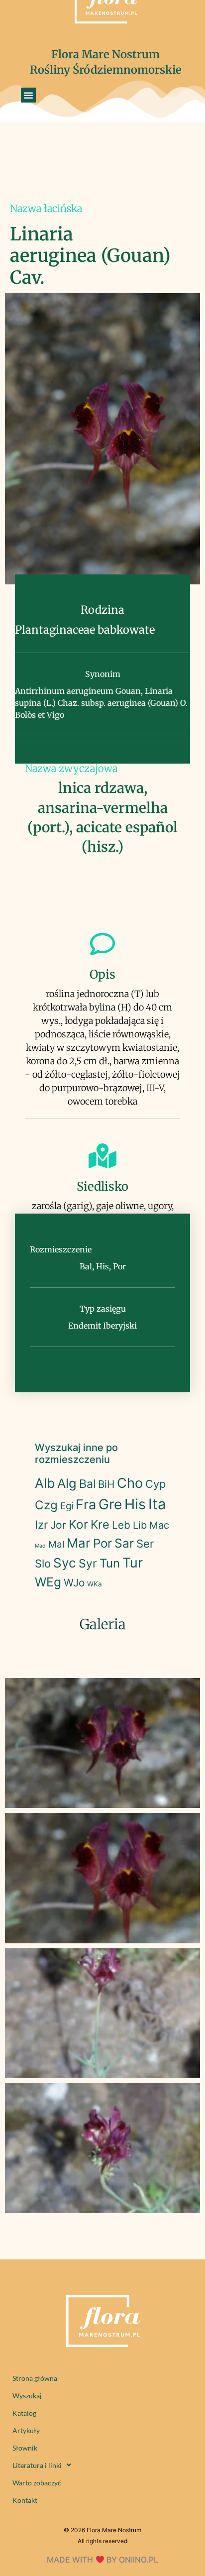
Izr (41, 1524)
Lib (140, 1525)
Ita (157, 1504)
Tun (110, 1563)
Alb (45, 1483)
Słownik (25, 2448)
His (135, 1504)
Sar (124, 1543)
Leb (121, 1525)
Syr (88, 1564)
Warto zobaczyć (37, 2483)
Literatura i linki (37, 2465)
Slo (43, 1564)
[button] (28, 95)
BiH (106, 1484)
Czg (46, 1505)
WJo (74, 1583)
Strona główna (35, 2378)
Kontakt (25, 2500)
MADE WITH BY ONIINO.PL (102, 2560)
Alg (67, 1483)
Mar (79, 1543)
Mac (159, 1525)
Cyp (155, 1484)
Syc (65, 1563)
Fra (86, 1505)
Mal (56, 1544)
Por (102, 1543)
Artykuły (26, 2430)
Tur (133, 1563)
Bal (87, 1484)
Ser (145, 1544)
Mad (40, 1546)
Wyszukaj (27, 2396)
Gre (110, 1504)
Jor (58, 1525)
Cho (130, 1483)
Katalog (24, 2413)
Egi (67, 1506)
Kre (100, 1524)
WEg (48, 1582)
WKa (95, 1584)
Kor (78, 1524)
